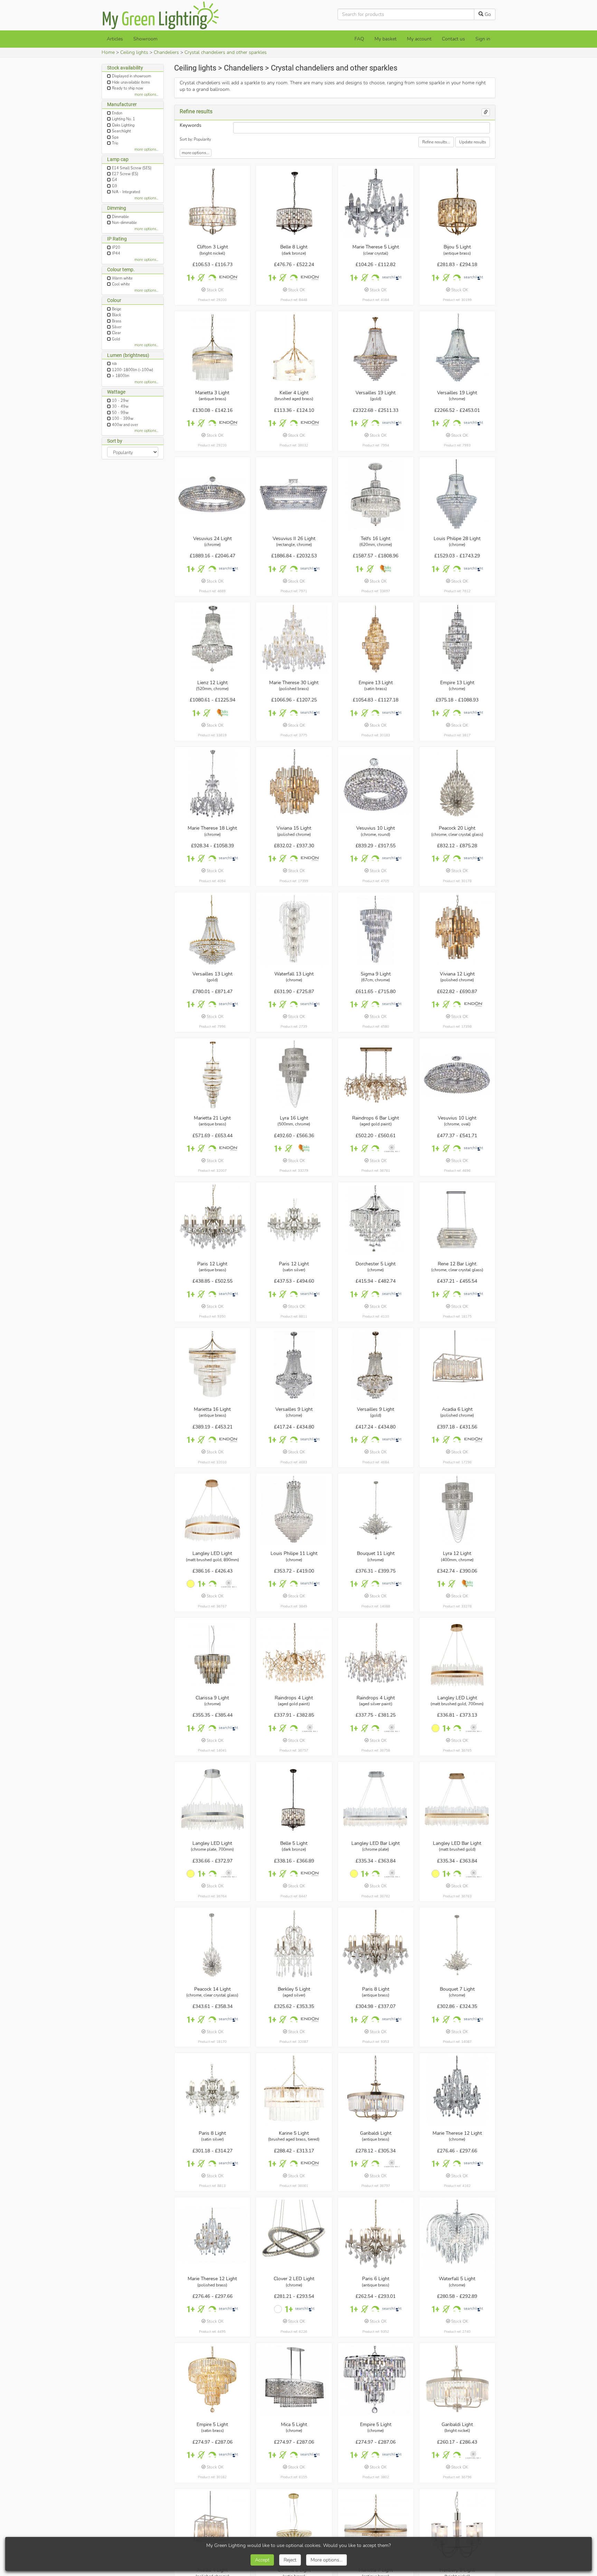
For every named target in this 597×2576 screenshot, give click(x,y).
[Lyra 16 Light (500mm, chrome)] (294, 1075)
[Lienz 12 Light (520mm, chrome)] (212, 640)
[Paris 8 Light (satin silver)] (212, 2090)
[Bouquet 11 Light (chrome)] (376, 1510)
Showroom (145, 39)
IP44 (116, 253)
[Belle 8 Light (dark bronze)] (294, 203)
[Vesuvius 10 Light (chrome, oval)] (457, 1075)
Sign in (483, 39)
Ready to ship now (127, 88)
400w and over (125, 424)
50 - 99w (120, 413)
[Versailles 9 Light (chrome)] (294, 1366)
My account (419, 39)
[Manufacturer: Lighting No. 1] (392, 1148)
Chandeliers (166, 52)
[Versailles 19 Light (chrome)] (457, 349)
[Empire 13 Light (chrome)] (457, 640)
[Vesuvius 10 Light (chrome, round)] (376, 784)
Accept (262, 2560)
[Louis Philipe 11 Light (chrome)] (294, 1510)
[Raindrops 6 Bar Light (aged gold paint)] (376, 1075)
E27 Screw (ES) (125, 174)
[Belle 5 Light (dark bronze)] (294, 1800)
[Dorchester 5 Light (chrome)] (376, 1220)
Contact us (453, 39)
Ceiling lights (134, 52)
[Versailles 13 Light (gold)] (212, 930)
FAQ (359, 39)
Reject (290, 2560)
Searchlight (121, 131)
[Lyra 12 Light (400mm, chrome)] (457, 1510)
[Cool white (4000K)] (278, 2309)
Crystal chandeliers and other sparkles (226, 52)
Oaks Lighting (123, 125)
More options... (326, 2560)
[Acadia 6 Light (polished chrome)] (457, 1366)
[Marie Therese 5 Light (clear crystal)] (376, 203)
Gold (116, 339)
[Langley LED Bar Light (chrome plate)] (376, 1800)
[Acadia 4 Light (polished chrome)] (212, 2526)
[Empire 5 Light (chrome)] (376, 2381)
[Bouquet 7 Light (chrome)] (457, 1945)
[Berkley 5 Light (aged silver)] (294, 1945)
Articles (115, 39)
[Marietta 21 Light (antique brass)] (212, 1075)
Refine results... (436, 142)
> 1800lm (121, 376)
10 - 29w (120, 401)
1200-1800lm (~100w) (132, 370)
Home (108, 52)
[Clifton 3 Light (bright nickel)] (212, 203)
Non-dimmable (124, 223)
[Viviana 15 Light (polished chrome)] (294, 784)
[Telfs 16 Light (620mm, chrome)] (376, 494)
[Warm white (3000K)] (191, 1584)
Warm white (122, 278)
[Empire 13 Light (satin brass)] (376, 640)
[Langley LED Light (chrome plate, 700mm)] (212, 1800)
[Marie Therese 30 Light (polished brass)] (294, 640)
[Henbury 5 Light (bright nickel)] (457, 2526)
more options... (146, 95)
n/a (114, 364)
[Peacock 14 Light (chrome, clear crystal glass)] (212, 1945)
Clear (116, 333)
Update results (473, 142)
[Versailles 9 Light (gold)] (376, 1366)
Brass (117, 321)
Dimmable (120, 217)
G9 (115, 186)
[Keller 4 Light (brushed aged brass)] (294, 349)
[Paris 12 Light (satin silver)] (294, 1220)
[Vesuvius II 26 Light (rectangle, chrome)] (294, 494)
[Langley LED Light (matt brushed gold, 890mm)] (212, 1510)
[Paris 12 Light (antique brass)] (212, 1220)
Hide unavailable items (131, 82)
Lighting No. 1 (124, 119)
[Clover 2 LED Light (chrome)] (294, 2235)
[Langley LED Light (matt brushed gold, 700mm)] (457, 1655)
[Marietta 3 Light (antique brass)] (212, 349)
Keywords (191, 125)
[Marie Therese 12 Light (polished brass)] (212, 2235)
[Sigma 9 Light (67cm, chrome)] (376, 930)
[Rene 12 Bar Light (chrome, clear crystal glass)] (457, 1220)
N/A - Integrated (126, 192)
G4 (115, 180)
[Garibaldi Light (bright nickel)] (457, 2381)
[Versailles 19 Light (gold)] (376, 349)
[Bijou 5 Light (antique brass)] (457, 203)
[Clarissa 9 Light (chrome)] (212, 1655)
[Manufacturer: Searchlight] (392, 278)
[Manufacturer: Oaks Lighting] (386, 569)
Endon (117, 113)
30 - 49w (120, 407)
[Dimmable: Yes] (212, 278)
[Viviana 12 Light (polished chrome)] (457, 930)
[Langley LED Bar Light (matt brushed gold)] (457, 1800)
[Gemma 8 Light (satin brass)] (294, 2526)
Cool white (121, 284)
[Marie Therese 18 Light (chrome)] (212, 784)
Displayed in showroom (131, 76)
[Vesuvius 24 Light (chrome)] (212, 494)
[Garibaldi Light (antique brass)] (376, 2090)
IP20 (116, 248)
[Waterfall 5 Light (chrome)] (457, 2235)
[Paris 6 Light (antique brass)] (376, 2235)
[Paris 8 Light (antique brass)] (376, 1945)
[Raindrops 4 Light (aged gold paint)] (294, 1655)
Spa (115, 137)
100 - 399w (123, 419)
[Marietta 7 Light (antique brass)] (376, 2526)
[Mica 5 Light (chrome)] (294, 2381)
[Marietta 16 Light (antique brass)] (212, 1366)
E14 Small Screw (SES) (132, 168)
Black (116, 315)
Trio (115, 143)
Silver (117, 327)
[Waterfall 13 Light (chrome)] (294, 930)
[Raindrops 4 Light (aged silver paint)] (376, 1655)
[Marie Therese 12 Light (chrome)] (457, 2090)
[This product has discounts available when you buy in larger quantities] (191, 278)
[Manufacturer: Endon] (229, 278)
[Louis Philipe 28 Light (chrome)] (457, 494)
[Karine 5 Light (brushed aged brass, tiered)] (294, 2090)
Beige (117, 309)
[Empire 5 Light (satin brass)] (212, 2381)
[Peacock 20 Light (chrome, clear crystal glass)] (457, 784)
